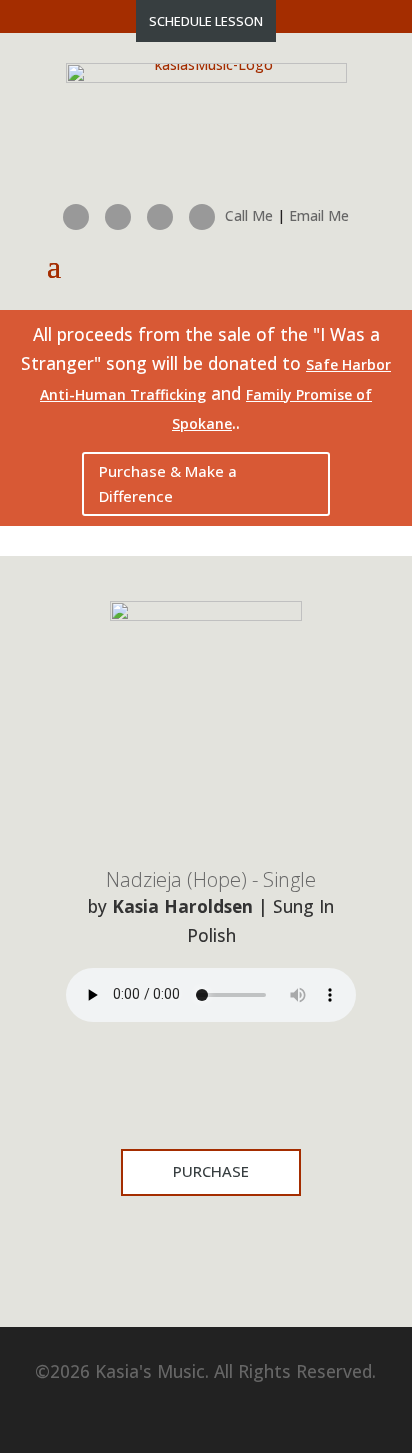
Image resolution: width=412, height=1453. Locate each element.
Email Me (319, 215)
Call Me (249, 215)
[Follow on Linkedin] (160, 217)
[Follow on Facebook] (76, 217)
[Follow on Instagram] (118, 217)
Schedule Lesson (206, 21)
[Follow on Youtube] (202, 217)
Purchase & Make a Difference (168, 484)
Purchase (211, 1171)
